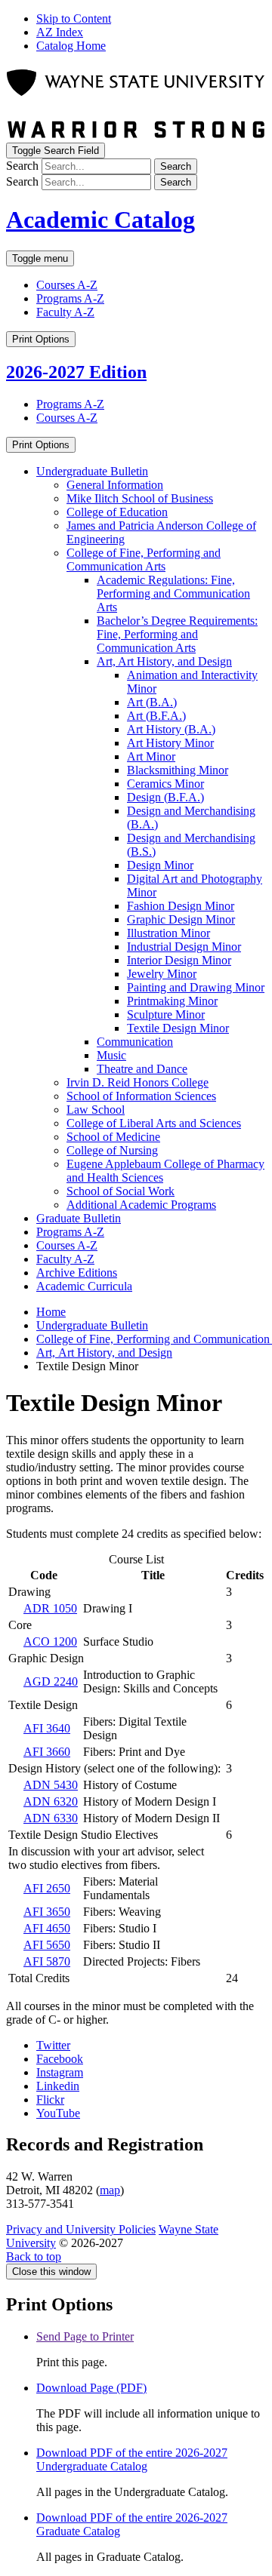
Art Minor (151, 756)
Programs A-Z (70, 298)
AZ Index (60, 32)
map (110, 2190)
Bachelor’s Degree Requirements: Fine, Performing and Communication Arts (177, 634)
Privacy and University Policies (81, 2229)
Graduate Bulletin (79, 1218)
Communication (135, 1042)
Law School (96, 1110)
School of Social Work (121, 1191)
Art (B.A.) (152, 702)
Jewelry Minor (162, 974)
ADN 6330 (51, 1818)
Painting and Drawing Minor (196, 987)
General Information (115, 485)
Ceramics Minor (165, 784)
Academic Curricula (84, 1286)
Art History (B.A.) (171, 729)
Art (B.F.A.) (156, 716)
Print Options (41, 339)
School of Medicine (113, 1137)
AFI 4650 (47, 1928)
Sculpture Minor (166, 1014)
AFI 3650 (47, 1912)
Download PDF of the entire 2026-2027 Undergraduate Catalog (132, 2459)
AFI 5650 (47, 1945)
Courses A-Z (67, 285)
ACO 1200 (50, 1642)
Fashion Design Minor (181, 906)
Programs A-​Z (70, 1232)
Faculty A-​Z (65, 1259)
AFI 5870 (47, 1961)
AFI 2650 (47, 1888)
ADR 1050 (50, 1608)
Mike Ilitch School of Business (140, 498)
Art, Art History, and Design (164, 661)
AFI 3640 (47, 1728)
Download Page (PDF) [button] (91, 2388)
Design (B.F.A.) (165, 797)
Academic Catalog (100, 220)
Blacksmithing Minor (178, 770)
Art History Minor (170, 743)
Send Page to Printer (85, 2336)
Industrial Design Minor (184, 947)
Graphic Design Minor (181, 919)
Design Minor (160, 865)
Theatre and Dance (142, 1069)
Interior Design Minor (179, 960)
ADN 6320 (51, 1801)
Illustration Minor (168, 933)
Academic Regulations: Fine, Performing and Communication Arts (173, 593)
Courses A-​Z (67, 1245)
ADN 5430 (51, 1785)
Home (51, 1312)
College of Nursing (112, 1150)
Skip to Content (74, 18)
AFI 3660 (47, 1752)
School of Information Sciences (141, 1096)
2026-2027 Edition (76, 372)
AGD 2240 (51, 1681)
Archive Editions (77, 1273)
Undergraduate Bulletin (92, 471)
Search (22, 166)
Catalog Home (71, 46)
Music (111, 1055)
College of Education (117, 512)
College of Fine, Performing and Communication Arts (144, 559)
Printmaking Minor (172, 1001)
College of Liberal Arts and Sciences (154, 1123)
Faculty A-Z (65, 312)
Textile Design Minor (178, 1028)
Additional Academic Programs (141, 1205)
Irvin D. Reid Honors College (138, 1082)
